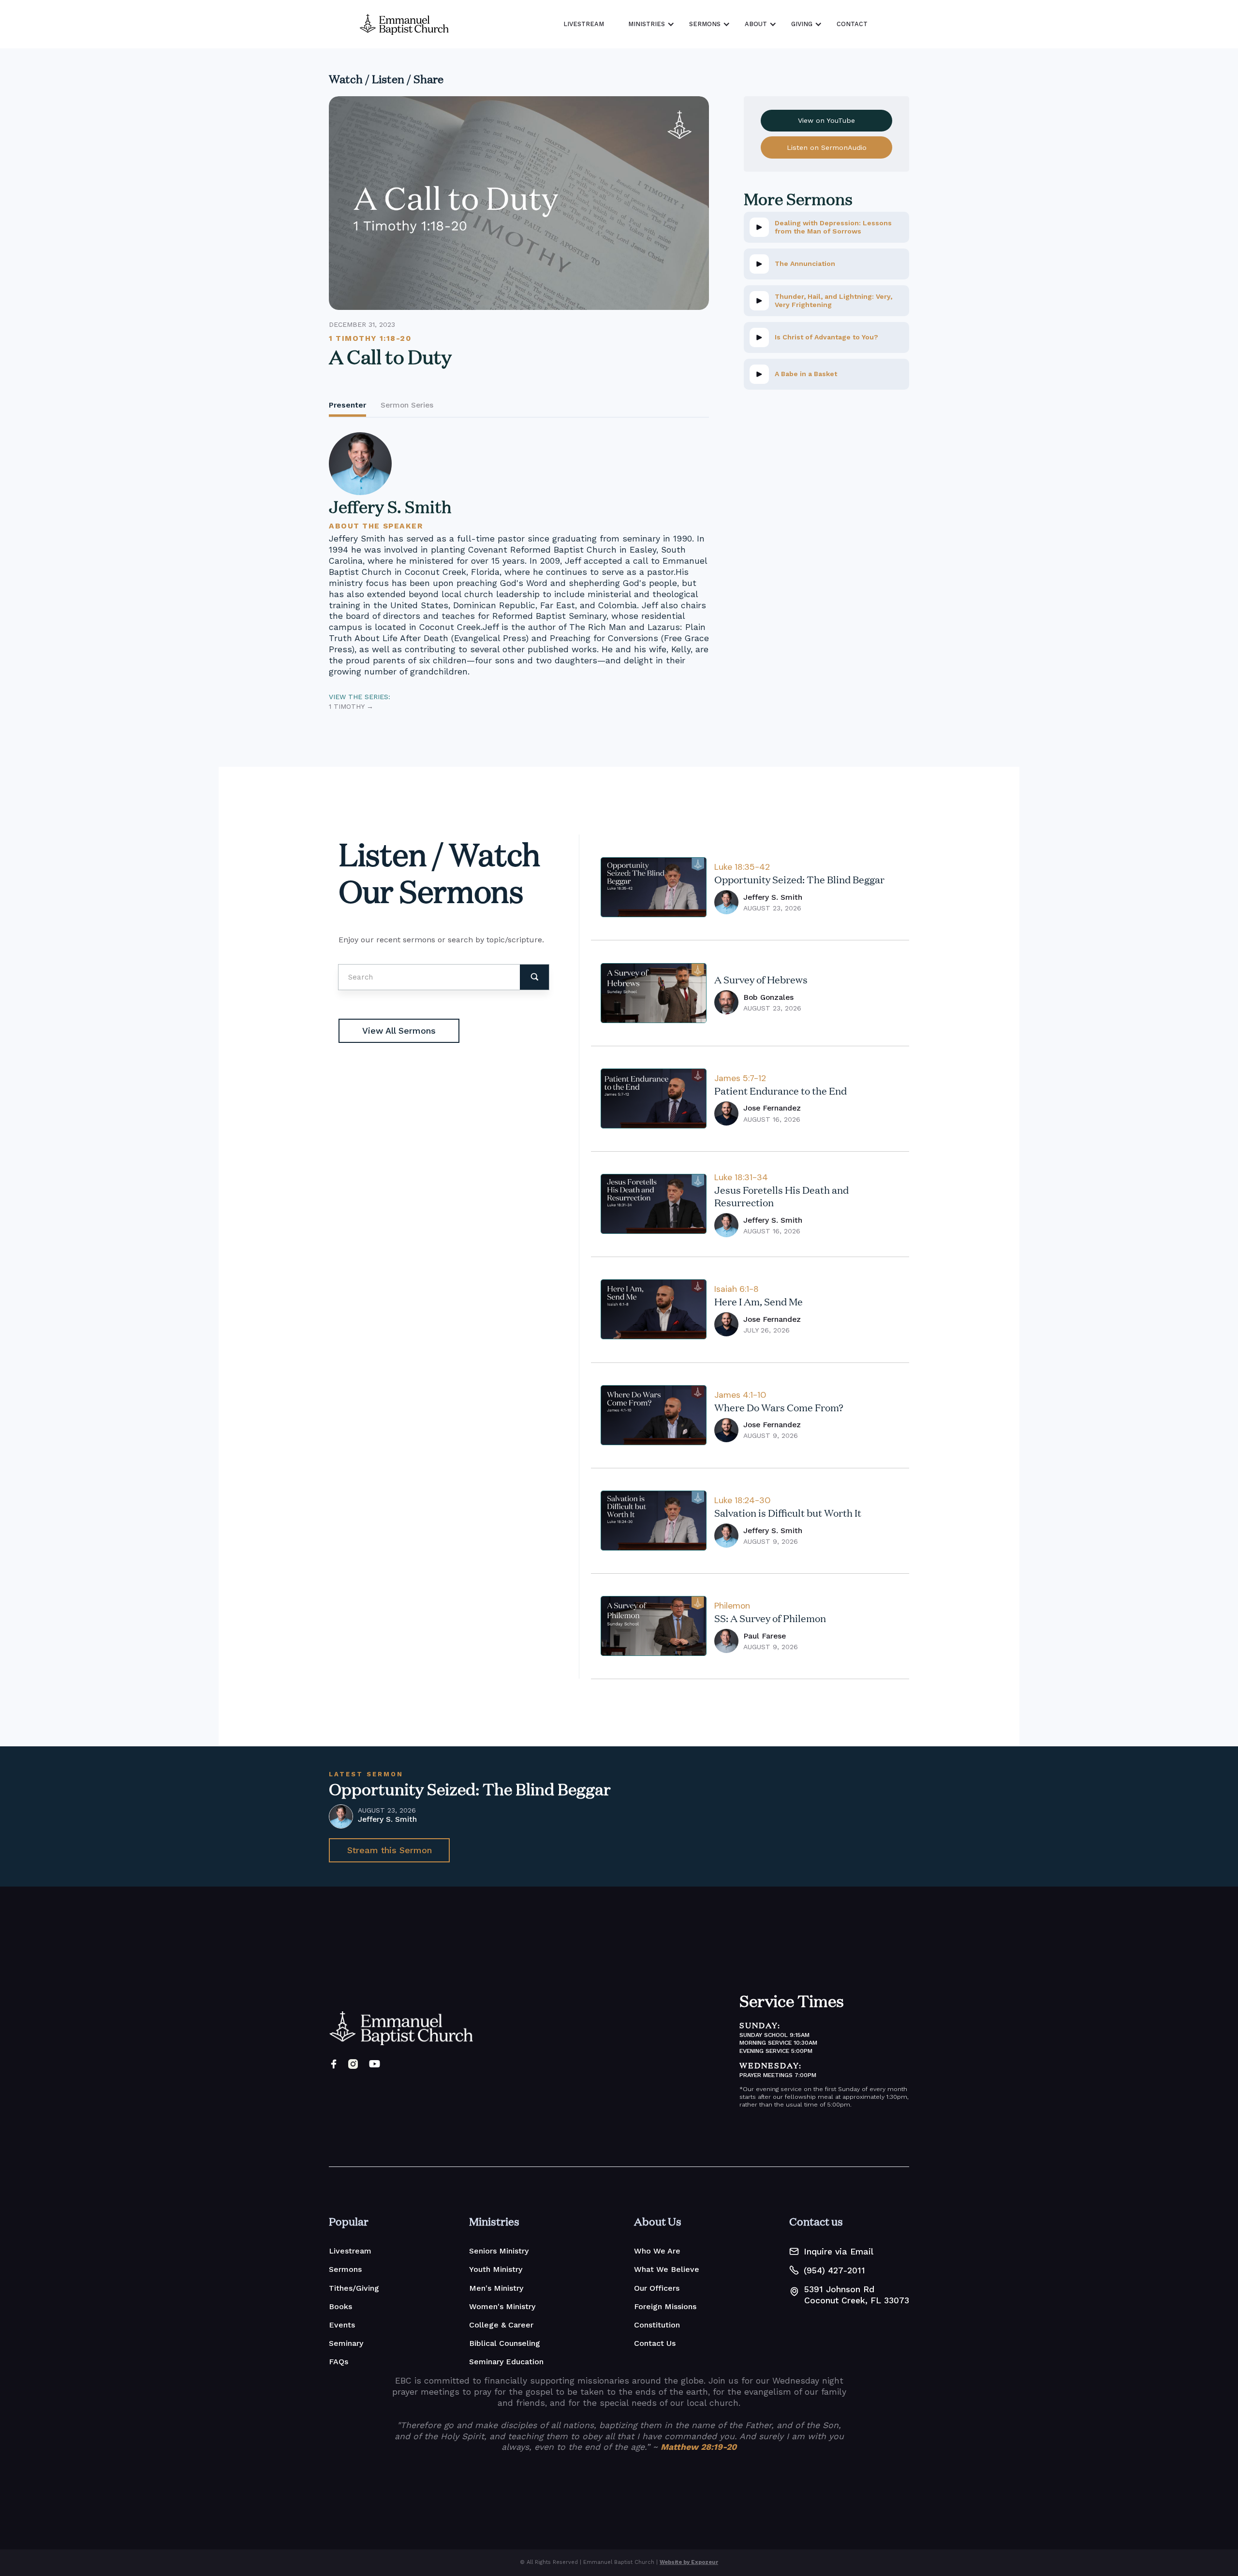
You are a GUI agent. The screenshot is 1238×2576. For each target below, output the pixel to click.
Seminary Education (506, 2362)
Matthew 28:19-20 (699, 2447)
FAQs (339, 2362)
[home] (404, 24)
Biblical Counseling (505, 2343)
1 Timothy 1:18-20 (370, 338)
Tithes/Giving (354, 2288)
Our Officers (657, 2288)
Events (342, 2325)
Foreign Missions (665, 2306)
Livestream (350, 2251)
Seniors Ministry (499, 2251)
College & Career (501, 2325)
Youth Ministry (496, 2269)
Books (340, 2306)
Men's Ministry (496, 2288)
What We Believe (667, 2269)
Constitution (657, 2325)
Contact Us (655, 2343)
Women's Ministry (502, 2306)
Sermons (345, 2269)
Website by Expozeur (689, 2562)
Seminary (346, 2343)
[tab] (347, 406)
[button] (649, 24)
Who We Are (657, 2251)
